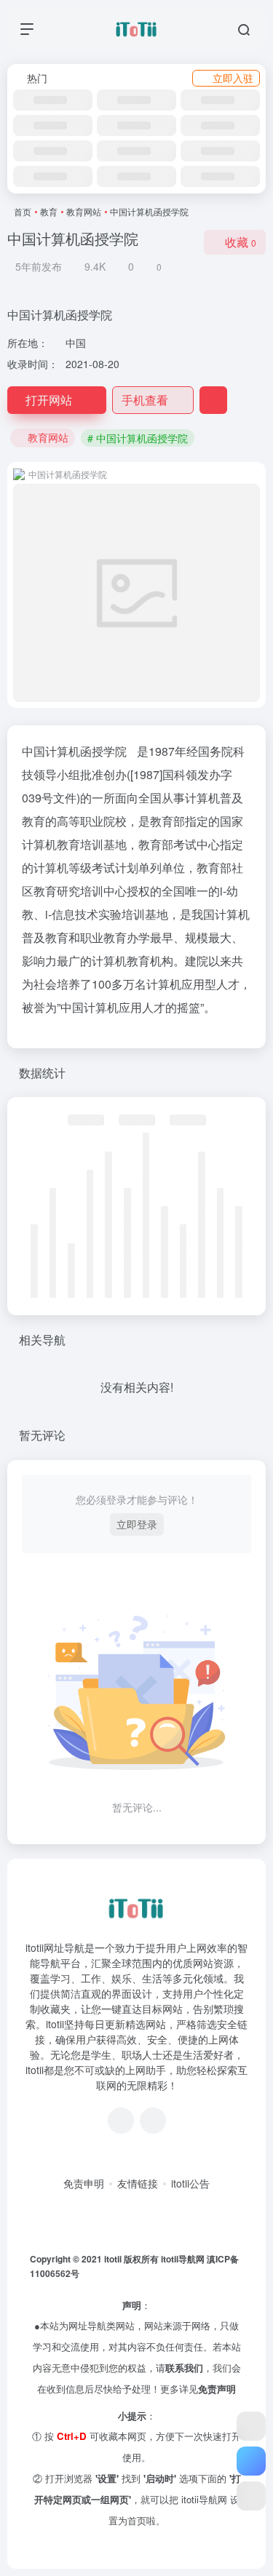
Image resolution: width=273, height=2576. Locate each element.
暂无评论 (42, 1435)
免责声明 (217, 2389)
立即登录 (137, 1524)
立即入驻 (233, 78)
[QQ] (121, 2121)
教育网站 (84, 211)
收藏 (241, 242)
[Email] (153, 2121)
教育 (49, 211)
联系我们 (184, 2368)
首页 (23, 211)
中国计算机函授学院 (74, 751)
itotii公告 (190, 2183)
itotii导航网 (184, 2259)
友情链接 (138, 2183)
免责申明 (84, 2183)
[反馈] (213, 400)
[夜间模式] (251, 2496)
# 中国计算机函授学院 (138, 438)
